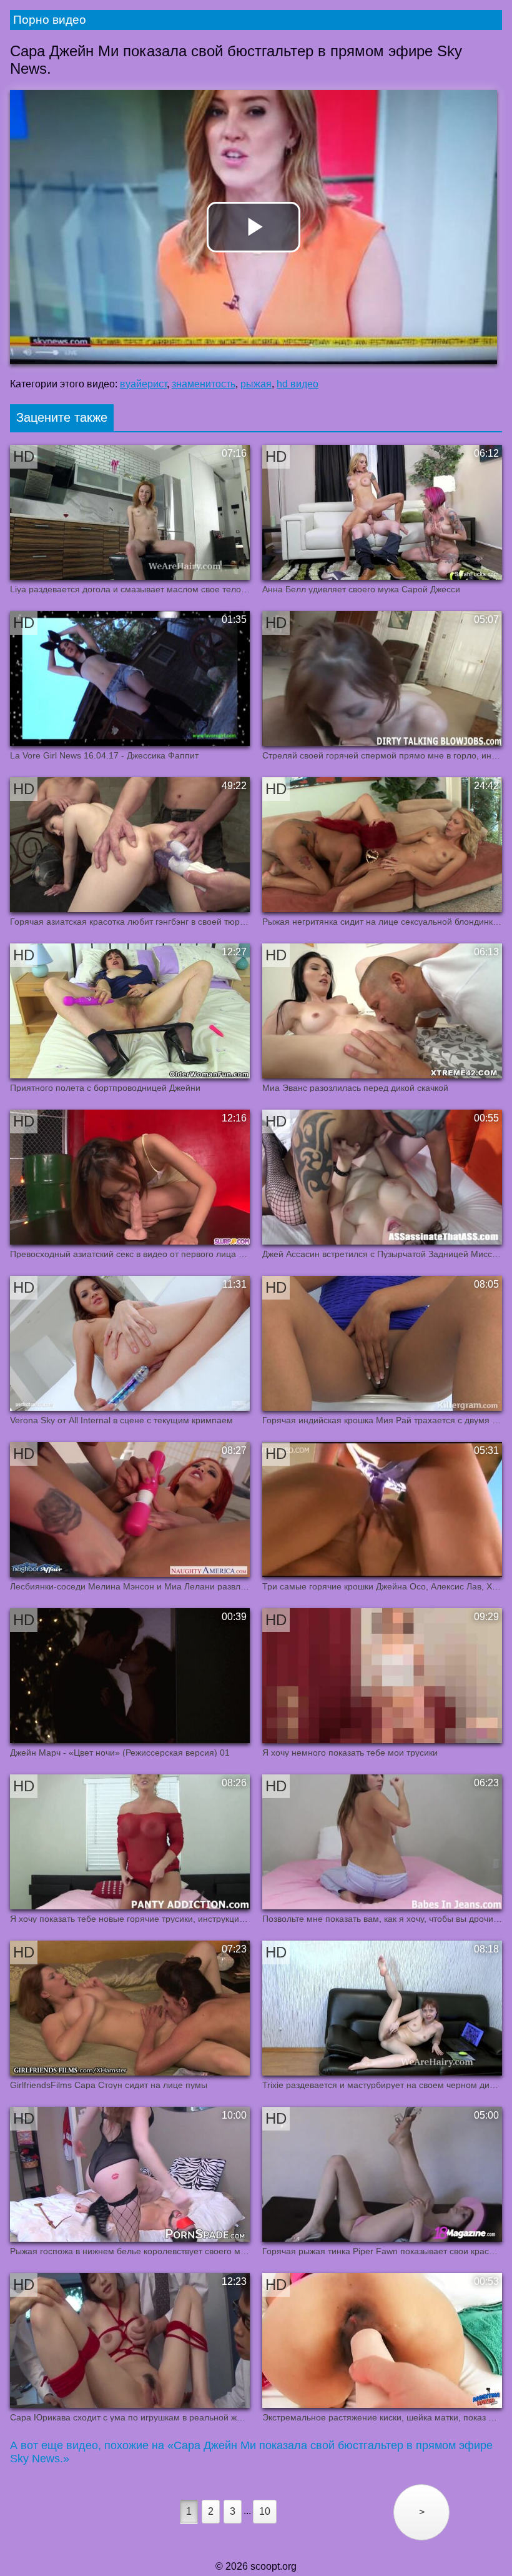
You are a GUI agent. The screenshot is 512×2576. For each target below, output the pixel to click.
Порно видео (50, 20)
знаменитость (204, 384)
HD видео (298, 384)
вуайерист (143, 384)
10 (265, 2511)
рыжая (256, 384)
